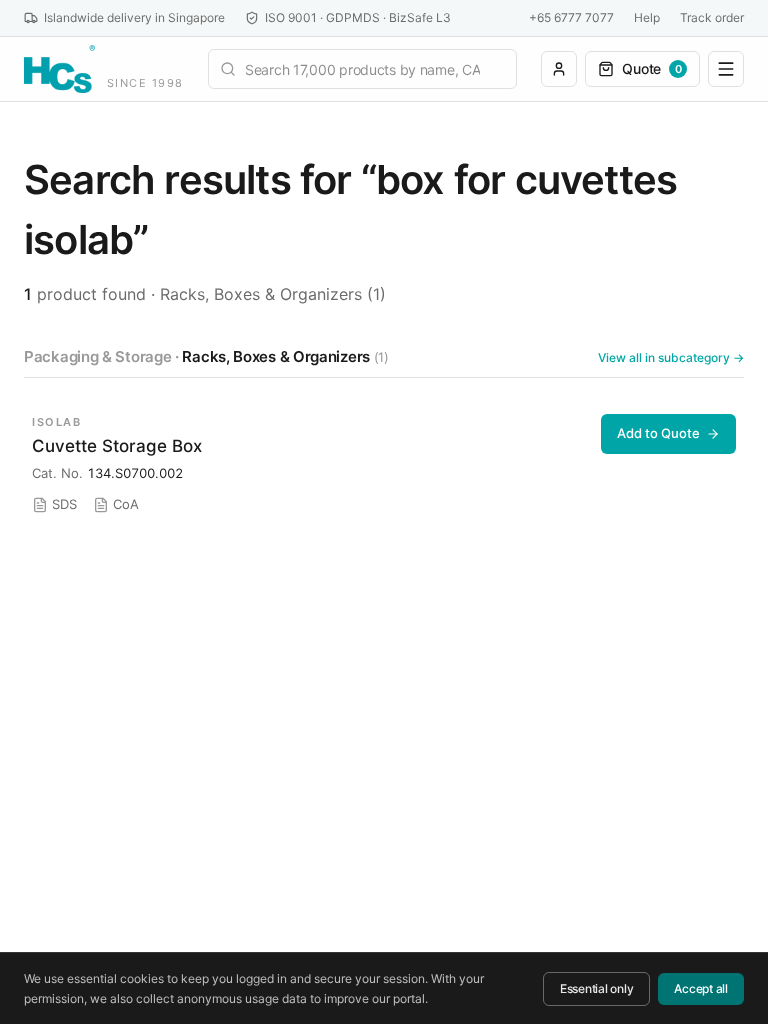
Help (647, 17)
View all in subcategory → (671, 357)
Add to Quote (658, 433)
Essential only (597, 988)
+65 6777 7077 (571, 17)
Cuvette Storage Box (117, 446)
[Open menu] (726, 69)
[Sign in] (559, 69)
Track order (712, 17)
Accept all (701, 988)
